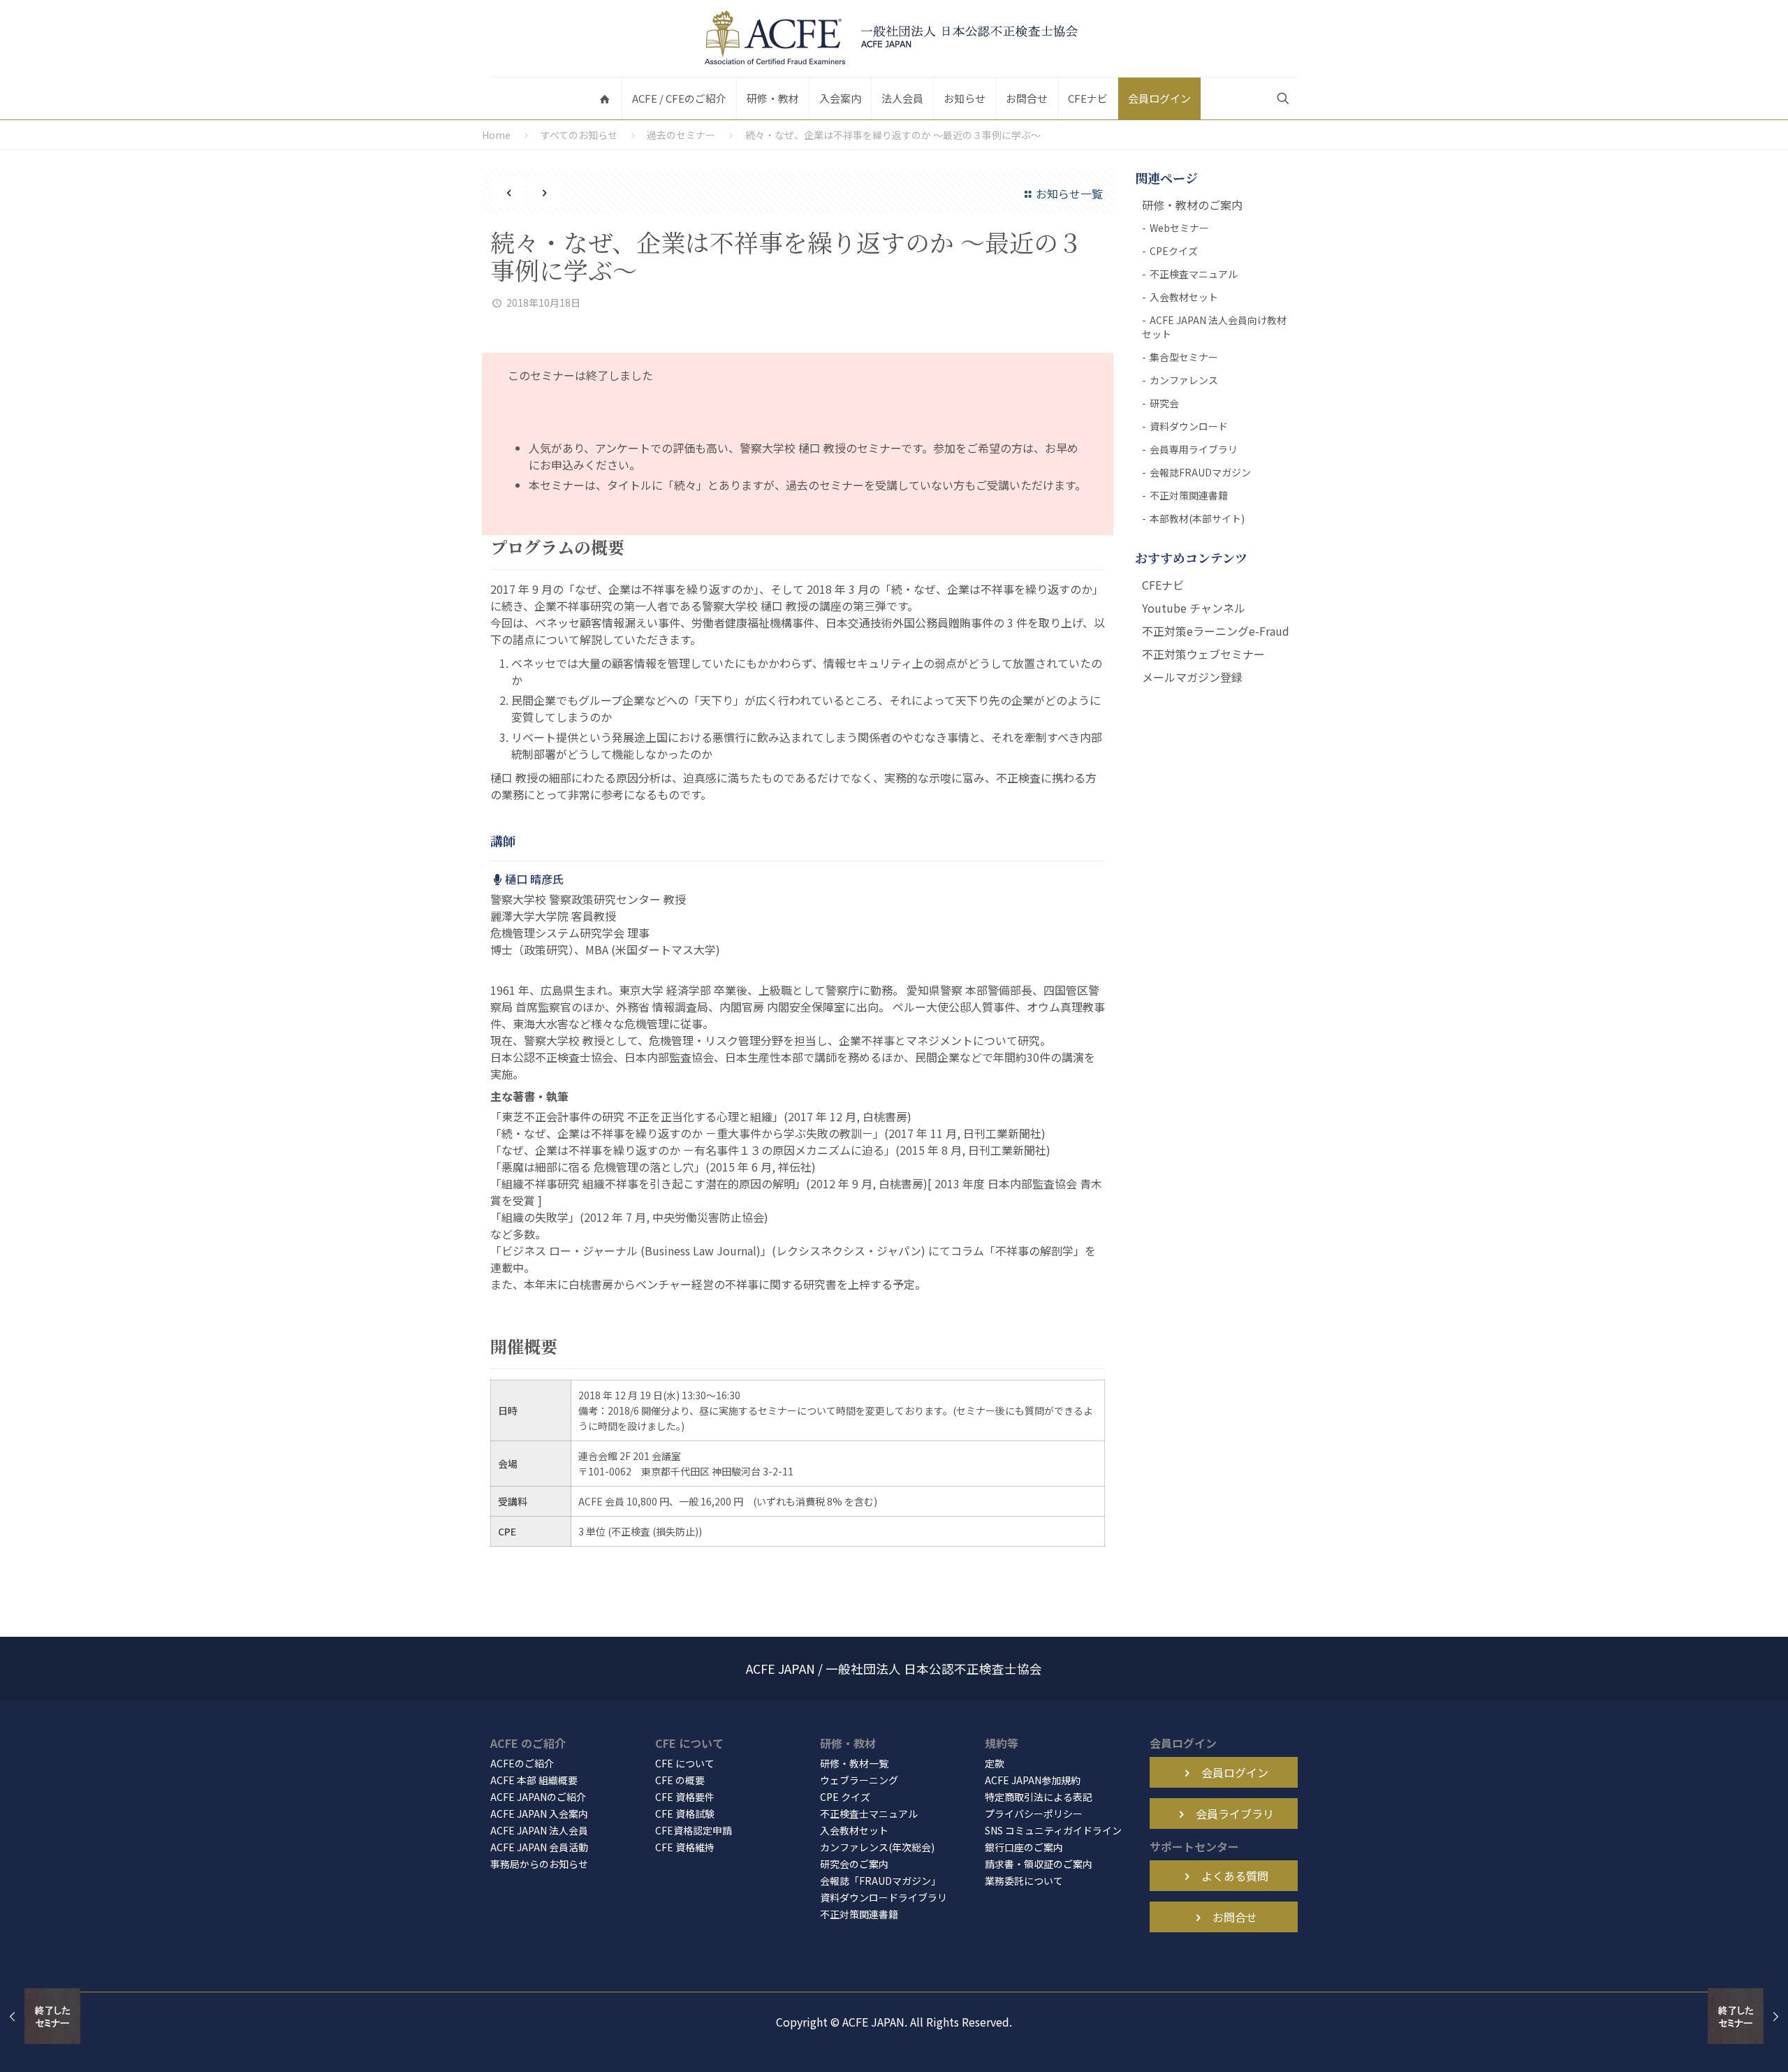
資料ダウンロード (1189, 426)
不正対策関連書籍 (1189, 495)
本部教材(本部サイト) (1197, 518)
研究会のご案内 (854, 1864)
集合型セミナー (1184, 357)
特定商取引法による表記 (1039, 1797)
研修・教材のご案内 (1192, 205)
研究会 (1164, 403)
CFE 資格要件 (685, 1797)
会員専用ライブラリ (1194, 449)
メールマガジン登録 (1192, 677)
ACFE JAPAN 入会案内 (539, 1814)
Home (496, 135)
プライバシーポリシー (1034, 1814)
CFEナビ (1163, 585)
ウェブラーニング (859, 1780)
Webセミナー (1179, 228)
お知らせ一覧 (1069, 194)
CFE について (685, 1763)
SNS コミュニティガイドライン (1053, 1830)
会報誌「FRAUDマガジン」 (880, 1881)
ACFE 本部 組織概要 (534, 1780)
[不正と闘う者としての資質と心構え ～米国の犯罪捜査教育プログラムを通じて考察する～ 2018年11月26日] (1748, 2016)
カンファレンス (1184, 380)
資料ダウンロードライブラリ (884, 1897)
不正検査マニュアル (1194, 274)
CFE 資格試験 (685, 1814)
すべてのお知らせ (579, 135)
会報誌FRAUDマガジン (1200, 472)
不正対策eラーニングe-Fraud (1216, 631)
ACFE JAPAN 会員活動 (539, 1847)
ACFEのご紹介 (522, 1763)
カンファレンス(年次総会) (877, 1847)
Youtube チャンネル (1194, 608)
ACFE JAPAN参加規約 (1033, 1780)
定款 (995, 1763)
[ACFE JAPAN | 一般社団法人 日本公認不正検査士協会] (894, 38)
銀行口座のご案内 (1024, 1847)
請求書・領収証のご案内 (1039, 1864)
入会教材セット (1184, 297)
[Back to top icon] (1721, 2043)
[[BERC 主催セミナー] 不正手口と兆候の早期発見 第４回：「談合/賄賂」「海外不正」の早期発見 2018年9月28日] (40, 2016)
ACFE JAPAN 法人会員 (539, 1830)
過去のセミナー (681, 135)
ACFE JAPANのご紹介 (538, 1797)
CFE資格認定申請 (694, 1830)
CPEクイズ (1174, 251)
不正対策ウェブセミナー (1203, 654)
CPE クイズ (845, 1797)
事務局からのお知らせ (539, 1864)
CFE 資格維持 (685, 1847)
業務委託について (1024, 1881)
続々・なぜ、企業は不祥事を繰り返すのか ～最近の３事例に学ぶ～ (893, 135)
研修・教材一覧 (854, 1763)
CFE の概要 (680, 1780)
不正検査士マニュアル (869, 1814)
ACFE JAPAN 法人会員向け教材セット (1214, 327)
